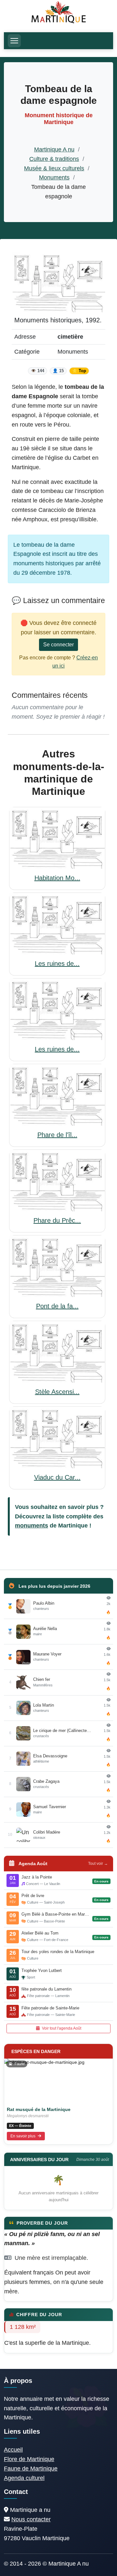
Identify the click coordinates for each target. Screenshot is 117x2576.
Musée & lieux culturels (54, 168)
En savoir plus (23, 2136)
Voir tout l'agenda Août (61, 2028)
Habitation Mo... (57, 878)
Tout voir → (98, 1864)
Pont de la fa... (57, 1306)
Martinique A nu (54, 149)
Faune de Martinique (31, 2469)
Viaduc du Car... (57, 1477)
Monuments (54, 177)
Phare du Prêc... (57, 1220)
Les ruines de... (57, 964)
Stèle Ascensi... (57, 1392)
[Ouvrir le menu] (14, 41)
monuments (32, 1526)
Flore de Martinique (29, 2459)
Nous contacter (31, 2519)
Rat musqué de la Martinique (39, 2109)
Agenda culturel (24, 2478)
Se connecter (58, 645)
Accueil (13, 2450)
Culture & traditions (54, 159)
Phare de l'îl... (57, 1135)
